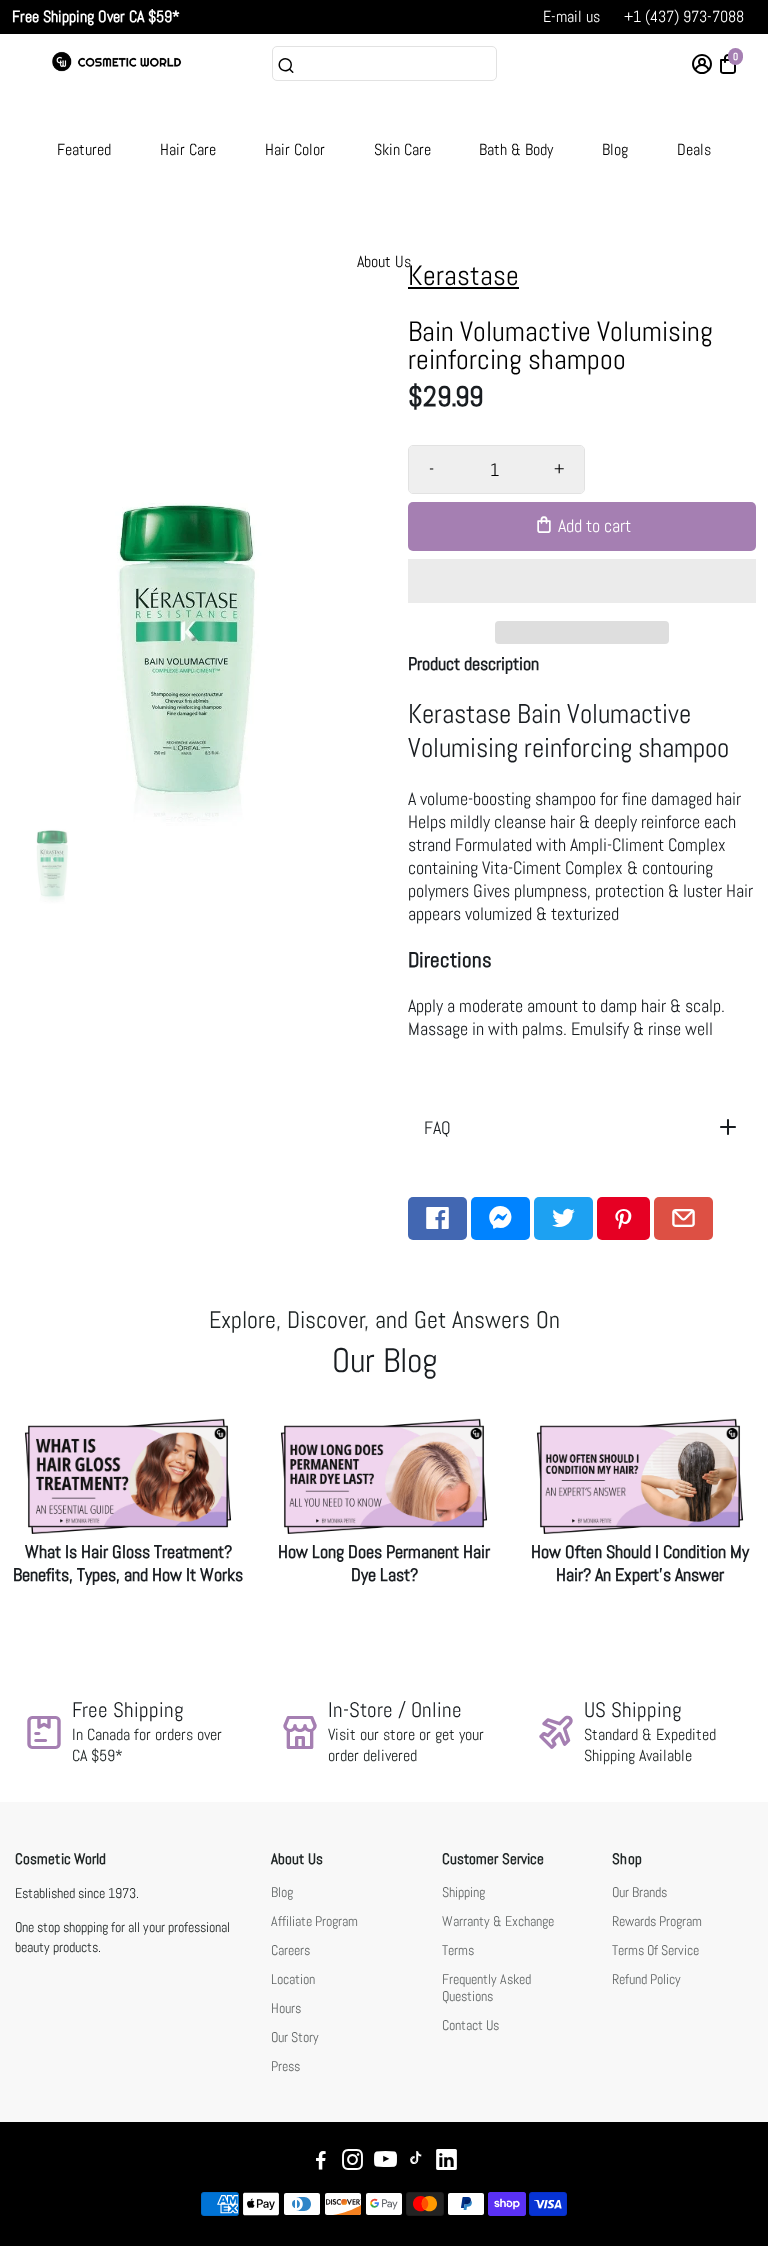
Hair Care (188, 149)
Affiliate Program (314, 1921)
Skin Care (402, 149)
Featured (84, 149)
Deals (694, 149)
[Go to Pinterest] (623, 1218)
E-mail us (571, 16)
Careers (290, 1950)
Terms (458, 1950)
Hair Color (295, 149)
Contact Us (470, 2025)
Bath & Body (516, 149)
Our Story (295, 2037)
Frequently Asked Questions (486, 1988)
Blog (615, 149)
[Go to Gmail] (683, 1218)
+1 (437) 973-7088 (684, 16)
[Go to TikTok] (416, 2162)
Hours (286, 2008)
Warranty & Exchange (498, 1921)
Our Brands (639, 1892)
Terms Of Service (655, 1950)
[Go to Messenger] (500, 1218)
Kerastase (463, 275)
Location (293, 1979)
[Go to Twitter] (563, 1218)
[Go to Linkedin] (446, 2162)
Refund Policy (646, 1979)
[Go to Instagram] (352, 2162)
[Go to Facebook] (437, 1218)
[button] (582, 581)
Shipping (463, 1892)
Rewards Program (657, 1921)
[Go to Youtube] (385, 2162)
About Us (384, 261)
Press (285, 2066)
